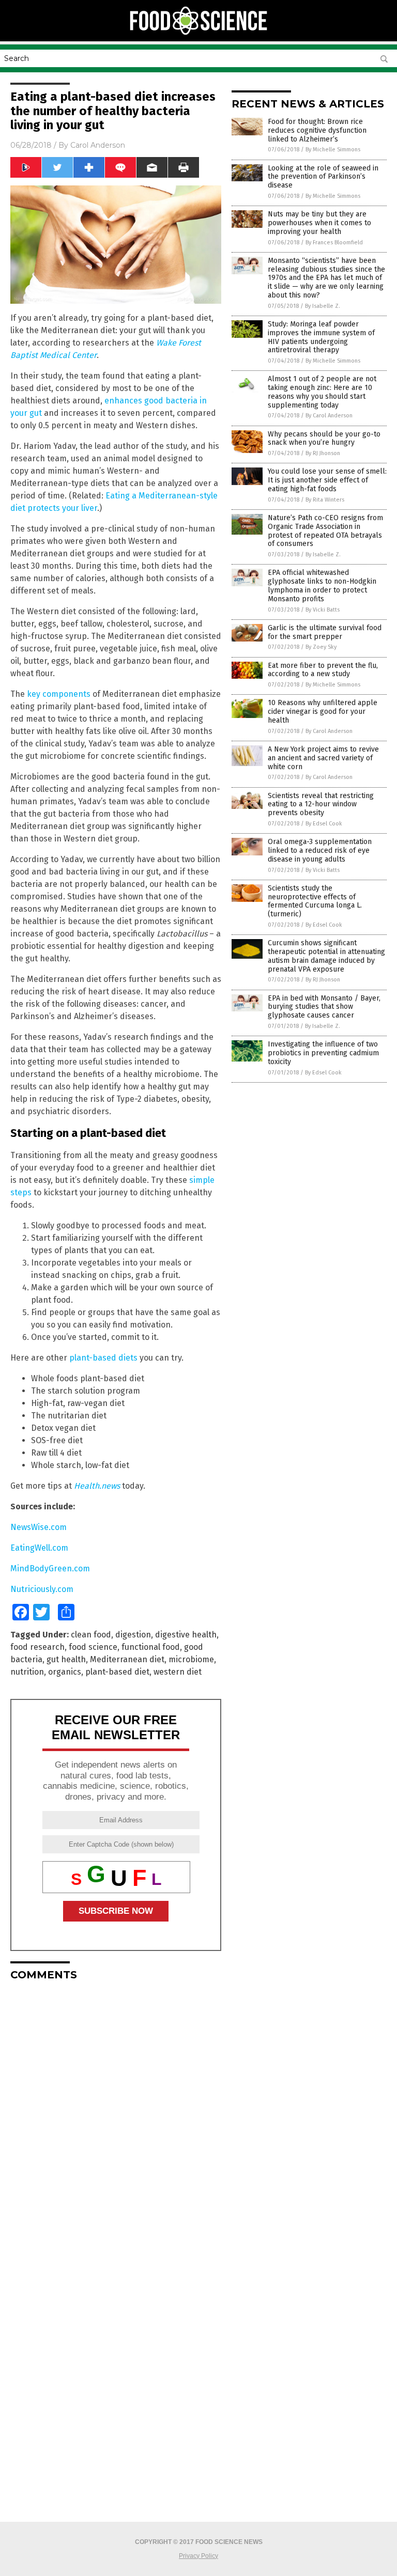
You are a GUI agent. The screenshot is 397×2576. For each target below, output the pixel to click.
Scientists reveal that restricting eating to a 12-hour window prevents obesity (321, 805)
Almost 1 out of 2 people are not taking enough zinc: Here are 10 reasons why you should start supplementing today (322, 392)
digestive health (186, 1635)
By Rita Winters (325, 500)
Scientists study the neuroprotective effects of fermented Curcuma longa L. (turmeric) (315, 901)
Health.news (97, 1486)
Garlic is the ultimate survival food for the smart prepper (325, 632)
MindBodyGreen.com (50, 1568)
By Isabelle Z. (323, 306)
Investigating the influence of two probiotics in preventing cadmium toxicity (323, 1053)
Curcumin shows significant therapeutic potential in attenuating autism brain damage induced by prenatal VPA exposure (326, 956)
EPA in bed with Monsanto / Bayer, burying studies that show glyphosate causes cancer (324, 1007)
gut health (66, 1659)
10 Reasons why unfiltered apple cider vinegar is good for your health (323, 712)
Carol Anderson (98, 145)
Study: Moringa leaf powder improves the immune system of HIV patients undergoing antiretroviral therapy (321, 337)
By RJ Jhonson (323, 453)
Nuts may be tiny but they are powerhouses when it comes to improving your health (319, 223)
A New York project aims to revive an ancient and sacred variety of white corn (323, 758)
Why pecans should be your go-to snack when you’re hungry (324, 439)
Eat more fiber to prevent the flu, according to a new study (323, 670)
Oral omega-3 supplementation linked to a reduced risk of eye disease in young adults (320, 850)
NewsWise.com (39, 1527)
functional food (151, 1647)
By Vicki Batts (323, 610)
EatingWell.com (39, 1548)
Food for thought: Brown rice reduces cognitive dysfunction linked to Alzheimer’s (317, 130)
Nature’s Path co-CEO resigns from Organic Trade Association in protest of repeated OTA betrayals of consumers (325, 531)
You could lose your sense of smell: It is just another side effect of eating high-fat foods (327, 480)
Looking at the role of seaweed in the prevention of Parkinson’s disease (323, 177)
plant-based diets (103, 1358)
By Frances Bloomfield (334, 243)
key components (59, 694)
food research (37, 1647)
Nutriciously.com (42, 1589)
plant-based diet (117, 1672)
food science (93, 1647)
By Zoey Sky (321, 647)
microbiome (191, 1659)
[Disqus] (116, 2118)
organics (65, 1672)
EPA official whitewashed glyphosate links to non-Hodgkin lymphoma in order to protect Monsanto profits (322, 586)
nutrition (27, 1672)
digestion (133, 1635)
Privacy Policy (198, 2556)
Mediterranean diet (127, 1659)
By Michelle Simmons (333, 150)
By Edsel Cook (324, 824)
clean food (91, 1635)
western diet (178, 1672)
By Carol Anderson (329, 416)
